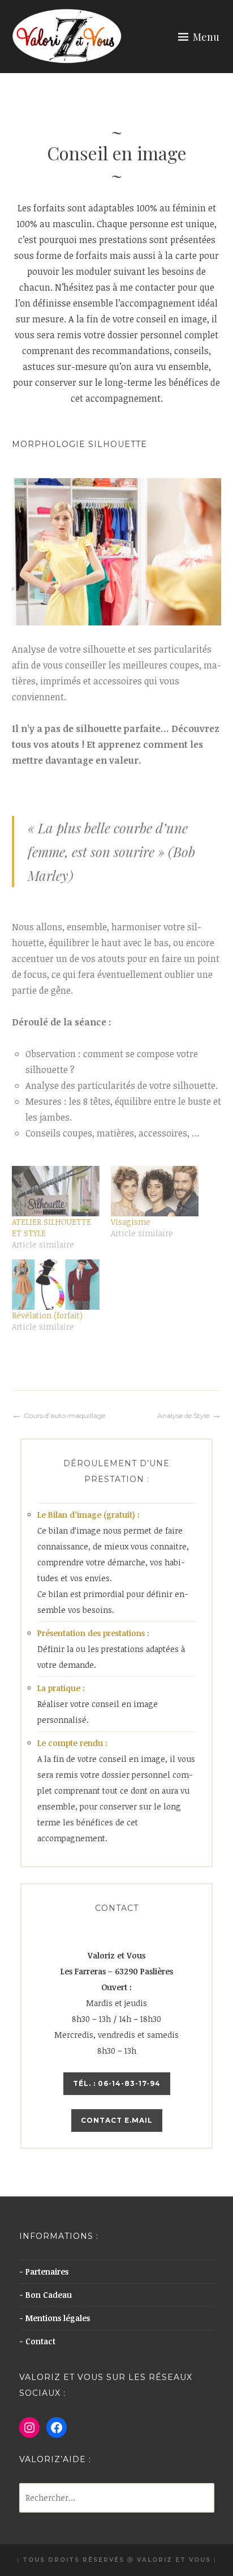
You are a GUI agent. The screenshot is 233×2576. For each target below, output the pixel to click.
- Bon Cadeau (46, 2295)
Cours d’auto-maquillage (64, 1415)
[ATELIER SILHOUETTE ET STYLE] (56, 1191)
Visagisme (131, 1222)
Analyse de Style (183, 1415)
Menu (206, 37)
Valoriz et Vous (174, 2560)
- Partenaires (44, 2271)
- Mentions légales (55, 2318)
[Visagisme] (155, 1191)
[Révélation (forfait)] (56, 1285)
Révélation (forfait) (47, 1315)
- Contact (37, 2341)
